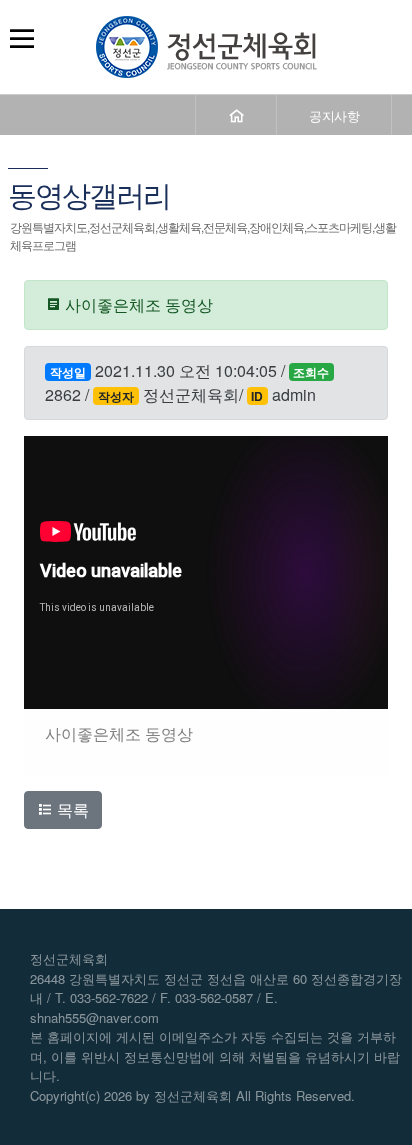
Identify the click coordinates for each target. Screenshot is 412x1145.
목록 (71, 809)
